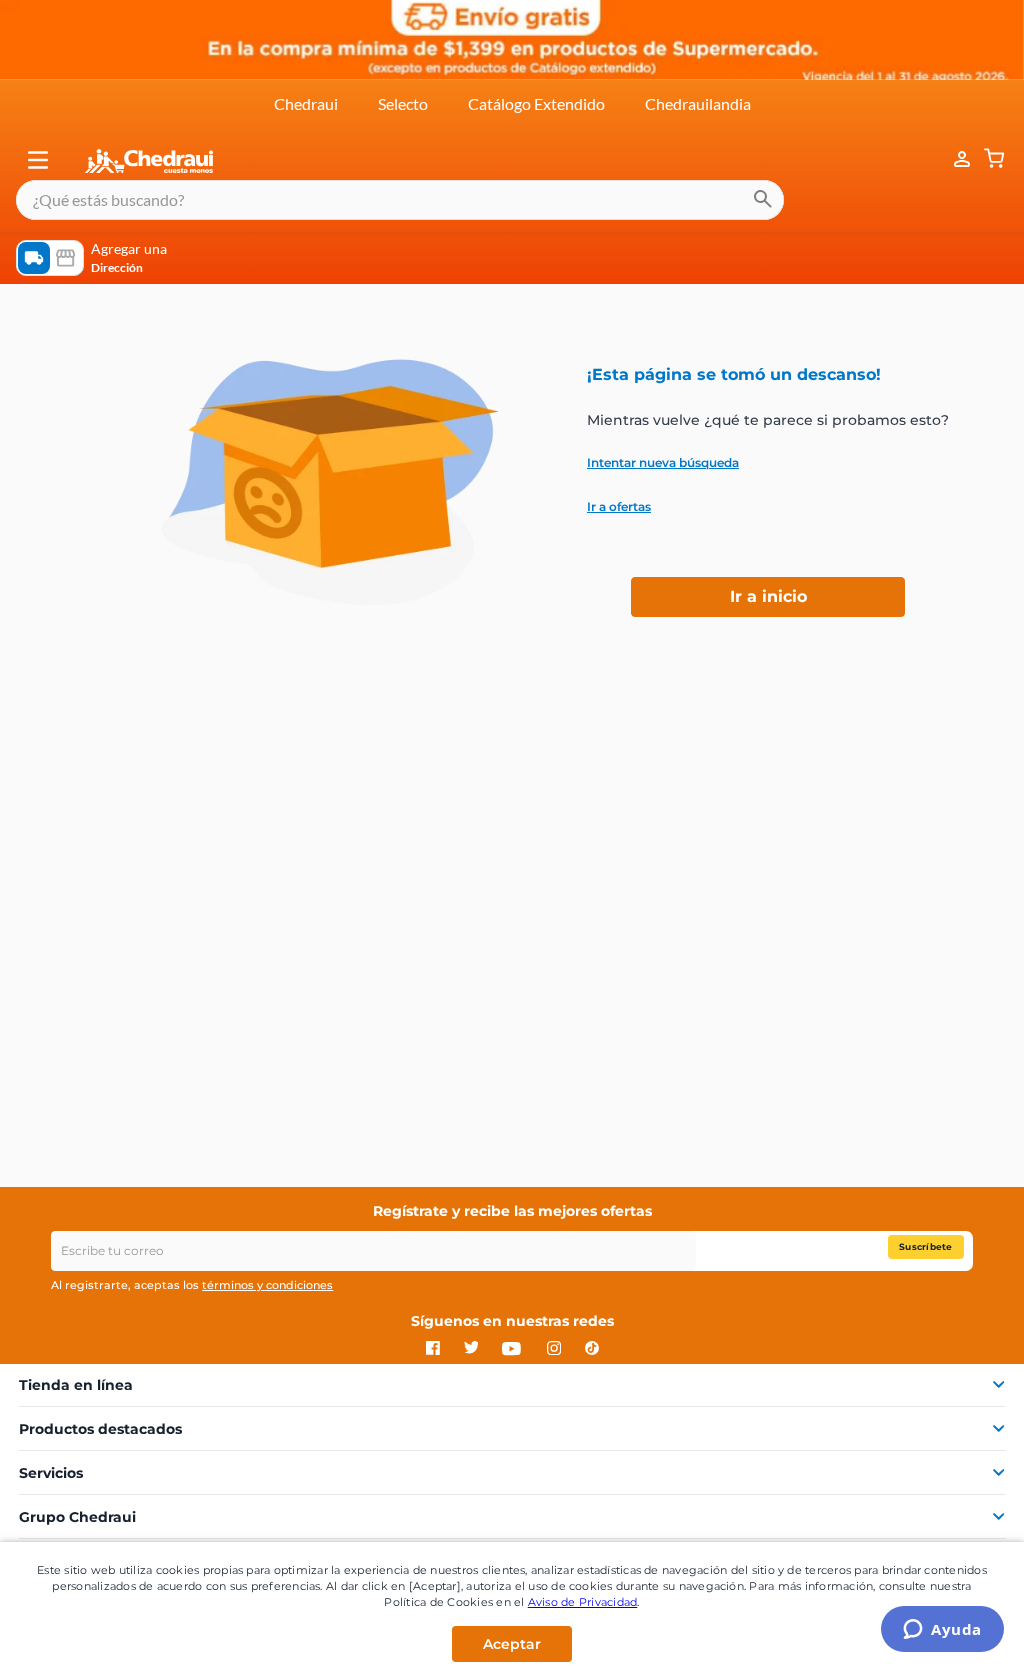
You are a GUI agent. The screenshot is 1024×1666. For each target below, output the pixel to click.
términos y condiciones (267, 1285)
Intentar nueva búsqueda (663, 463)
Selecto (403, 103)
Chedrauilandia (698, 103)
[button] (38, 160)
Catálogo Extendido (536, 103)
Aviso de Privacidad (583, 1602)
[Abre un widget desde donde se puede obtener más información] (942, 1631)
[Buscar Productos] (763, 200)
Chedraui (306, 103)
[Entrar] (952, 159)
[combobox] (400, 200)
